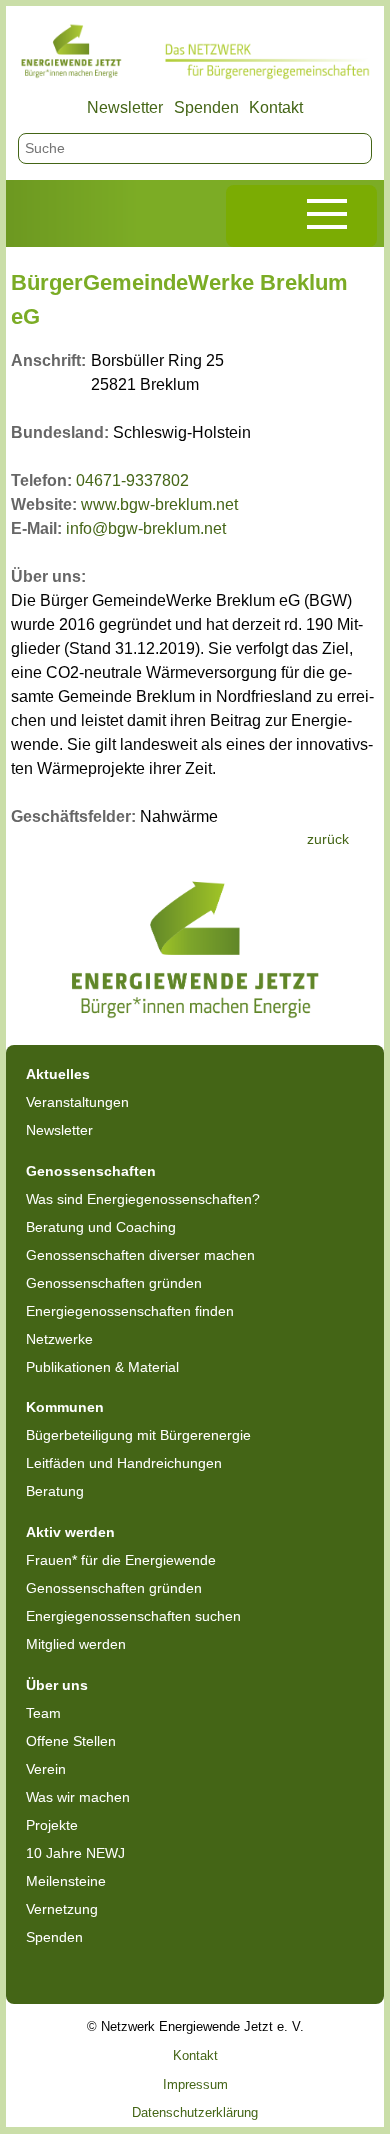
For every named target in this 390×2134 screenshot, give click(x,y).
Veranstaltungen (77, 1102)
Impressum (195, 2084)
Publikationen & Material (102, 1367)
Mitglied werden (76, 1644)
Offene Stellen (71, 1741)
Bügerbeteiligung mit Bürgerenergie (138, 1435)
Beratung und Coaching (101, 1227)
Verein (46, 1769)
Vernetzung (62, 1909)
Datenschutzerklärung (195, 2112)
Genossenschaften (91, 1171)
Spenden (206, 107)
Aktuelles (58, 1074)
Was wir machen (78, 1797)
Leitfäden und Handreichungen (124, 1463)
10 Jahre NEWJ (75, 1853)
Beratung (55, 1491)
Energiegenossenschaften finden (130, 1311)
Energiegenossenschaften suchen (133, 1616)
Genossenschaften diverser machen (140, 1255)
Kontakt (276, 107)
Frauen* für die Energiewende (121, 1560)
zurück (328, 839)
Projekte (52, 1825)
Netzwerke (59, 1339)
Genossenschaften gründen (114, 1283)
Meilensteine (66, 1881)
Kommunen (65, 1407)
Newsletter (125, 107)
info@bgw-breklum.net (146, 528)
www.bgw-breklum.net (159, 504)
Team (43, 1713)
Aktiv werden (70, 1532)
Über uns (57, 1685)
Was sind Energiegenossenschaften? (143, 1199)
